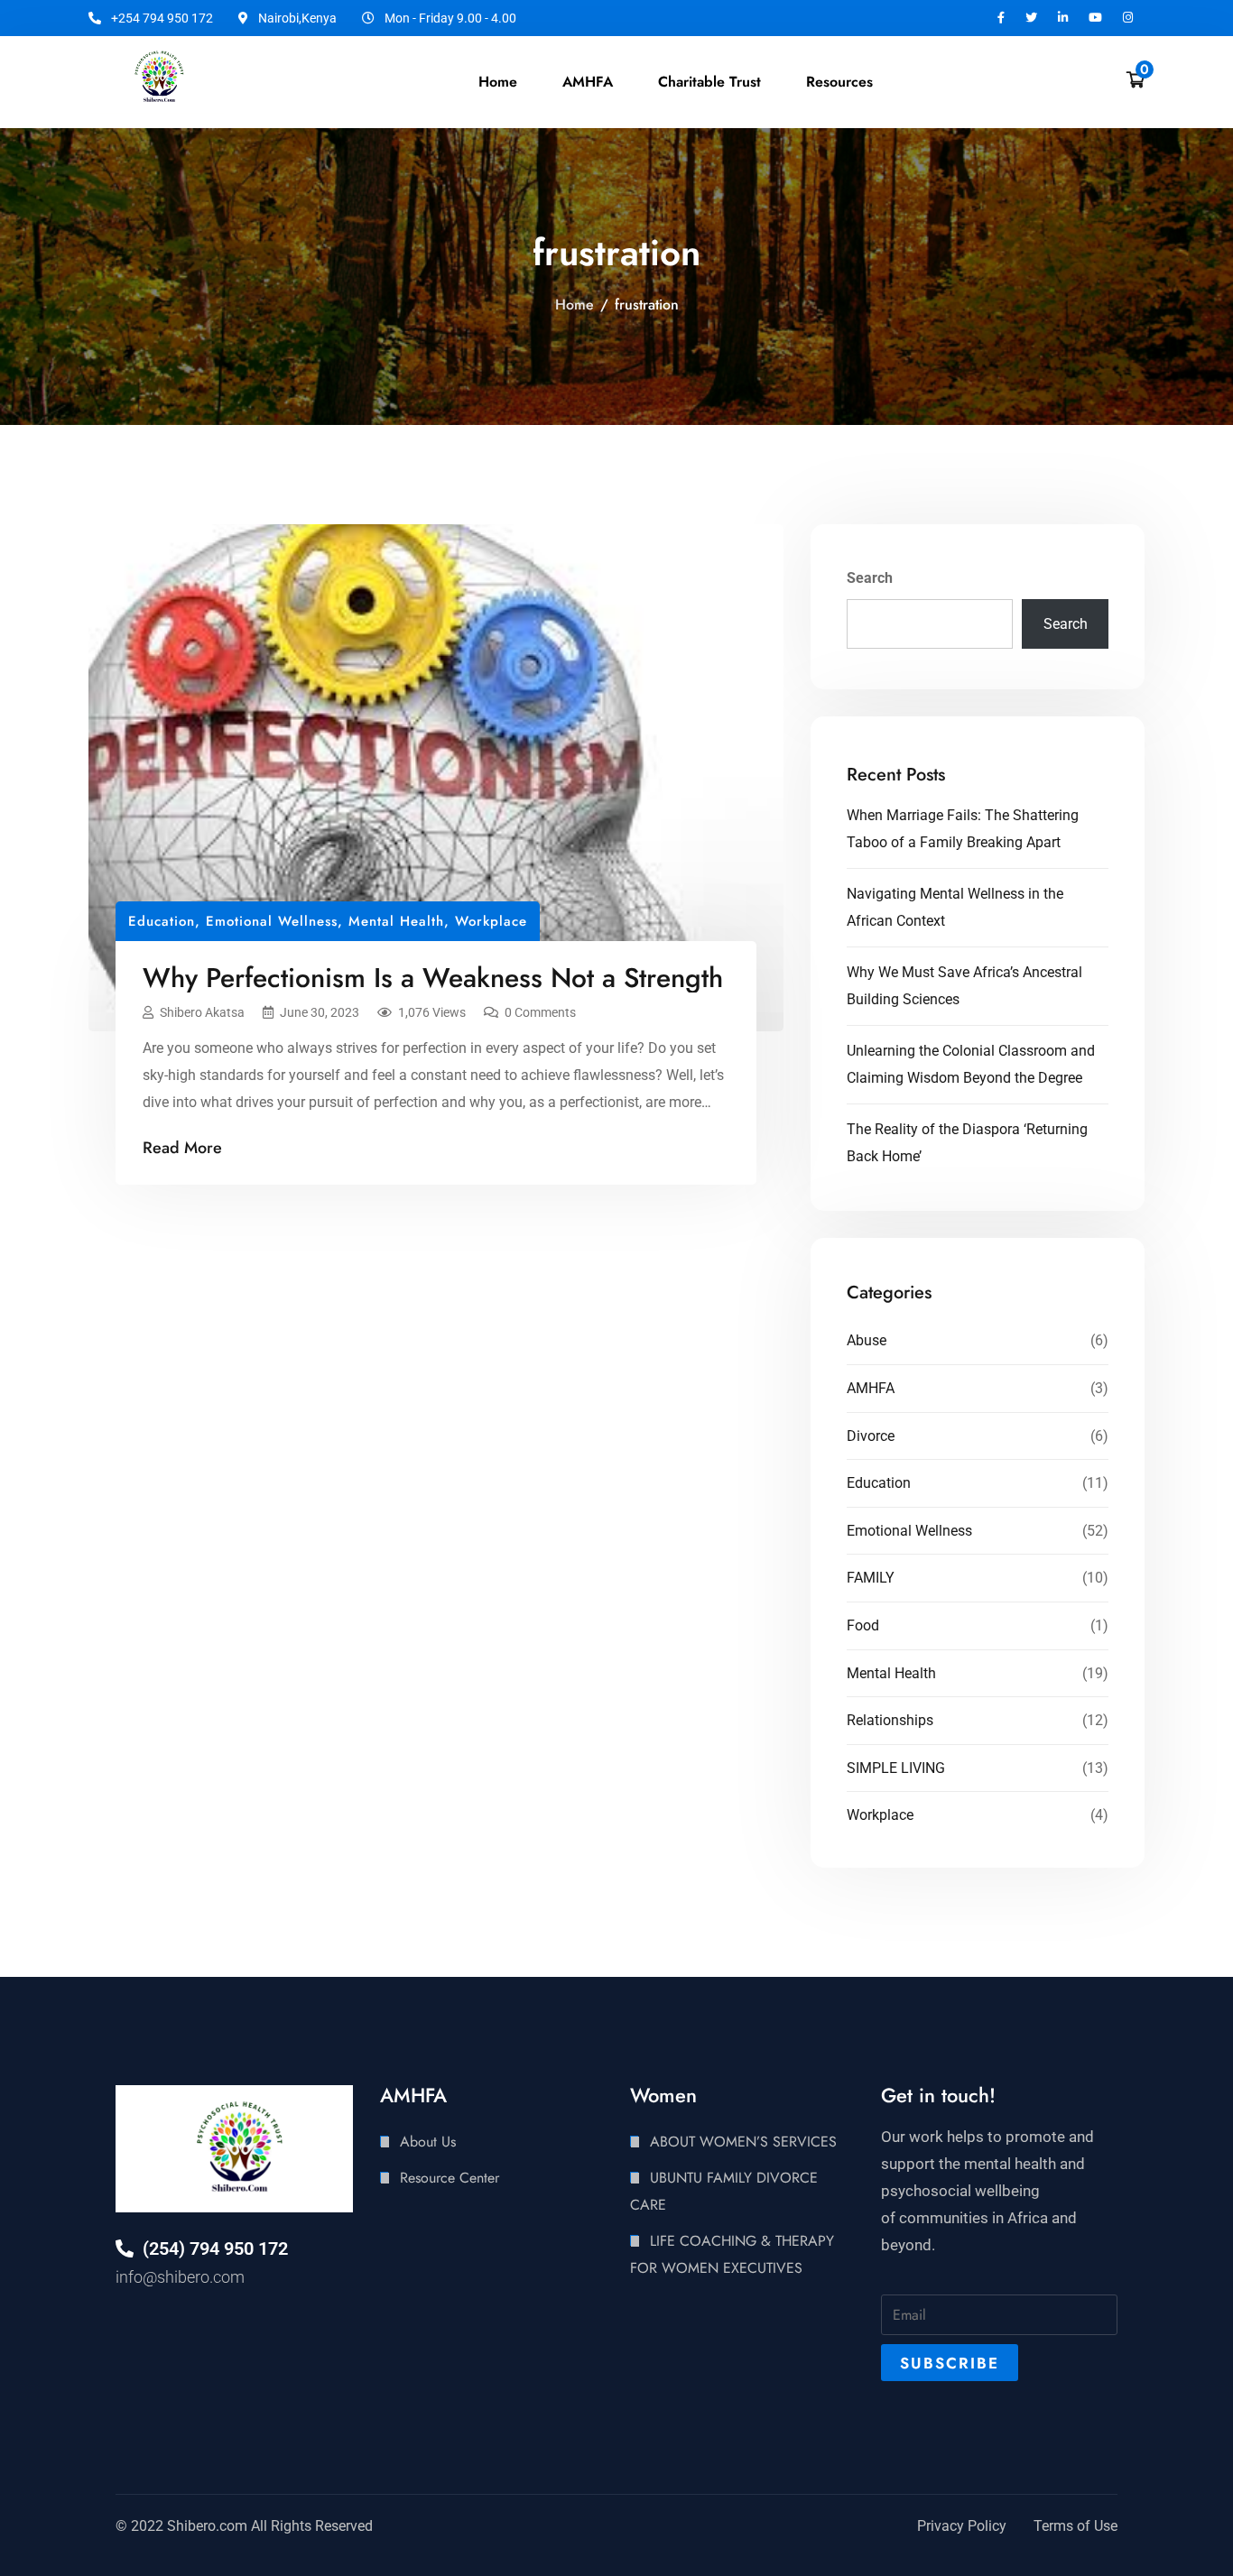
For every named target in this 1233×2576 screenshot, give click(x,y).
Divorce (871, 1436)
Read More (182, 1148)
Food (863, 1625)
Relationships (890, 1720)
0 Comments (540, 1012)
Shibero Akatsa (202, 1012)
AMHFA (871, 1388)
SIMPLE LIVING (896, 1768)
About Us (428, 2142)
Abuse (867, 1340)
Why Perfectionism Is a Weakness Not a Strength (433, 978)
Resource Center (450, 2178)
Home (498, 82)
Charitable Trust (709, 82)
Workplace (491, 921)
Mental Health (396, 921)
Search (870, 578)
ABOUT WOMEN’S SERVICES (743, 2142)
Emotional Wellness (272, 921)
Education (162, 921)
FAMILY (871, 1578)
